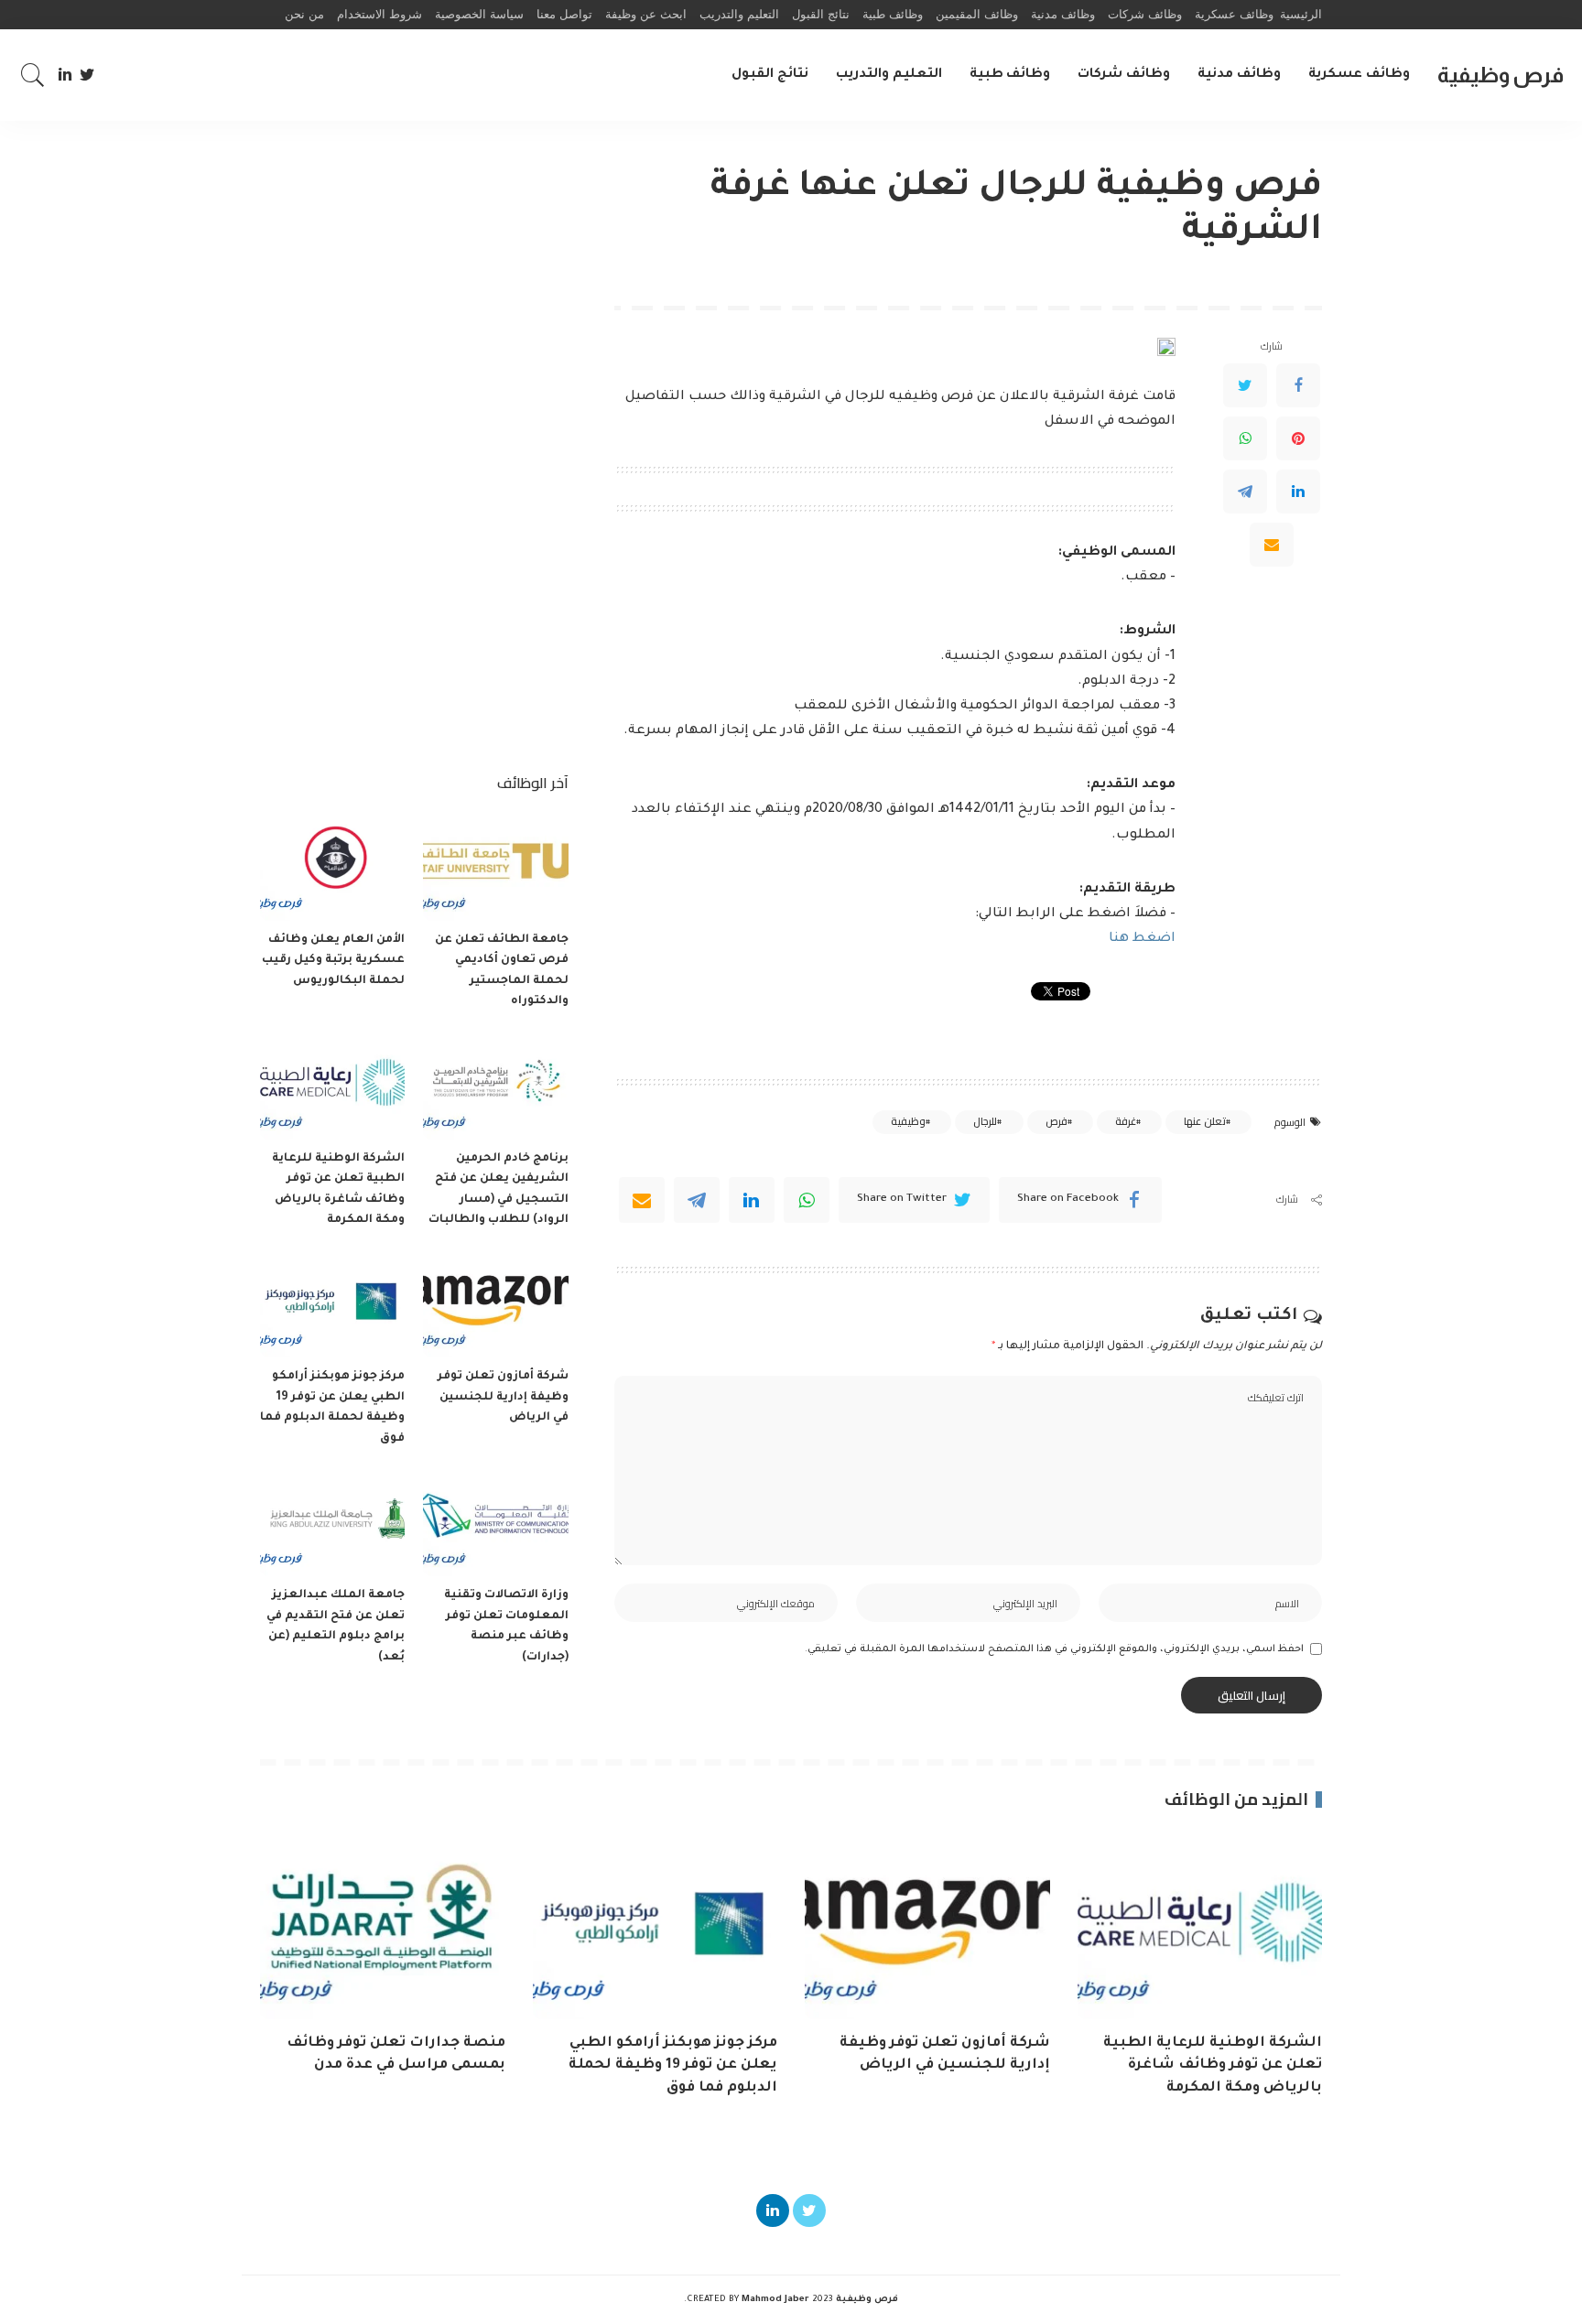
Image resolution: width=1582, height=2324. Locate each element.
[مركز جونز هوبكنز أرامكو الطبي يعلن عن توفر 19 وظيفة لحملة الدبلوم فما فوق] (332, 1304)
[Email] (1272, 545)
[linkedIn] (752, 1200)
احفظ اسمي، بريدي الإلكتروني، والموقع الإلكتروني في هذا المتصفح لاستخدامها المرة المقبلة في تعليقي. (1054, 1649)
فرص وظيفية (1501, 75)
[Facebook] (1298, 385)
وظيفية (908, 1121)
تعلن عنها (1204, 1121)
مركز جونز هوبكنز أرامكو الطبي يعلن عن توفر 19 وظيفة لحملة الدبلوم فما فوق (673, 2066)
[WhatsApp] (1245, 438)
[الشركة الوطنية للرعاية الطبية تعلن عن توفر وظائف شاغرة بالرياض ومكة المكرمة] (332, 1085)
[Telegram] (1245, 492)
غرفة (1126, 1121)
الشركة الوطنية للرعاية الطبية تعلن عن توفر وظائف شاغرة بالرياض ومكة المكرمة (1213, 2066)
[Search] (33, 75)
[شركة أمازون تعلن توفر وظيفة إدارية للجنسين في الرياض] (495, 1304)
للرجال (985, 1121)
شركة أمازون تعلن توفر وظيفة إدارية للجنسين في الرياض (503, 1397)
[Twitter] (87, 75)
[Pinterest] (1298, 438)
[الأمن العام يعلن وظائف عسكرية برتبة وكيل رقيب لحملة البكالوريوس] (332, 866)
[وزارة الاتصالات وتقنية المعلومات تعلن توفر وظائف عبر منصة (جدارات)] (495, 1522)
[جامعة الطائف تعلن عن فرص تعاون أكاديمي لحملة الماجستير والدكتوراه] (495, 866)
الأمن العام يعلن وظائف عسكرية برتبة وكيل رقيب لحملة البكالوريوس (333, 961)
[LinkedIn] (65, 75)
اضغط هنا (1142, 939)
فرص (1056, 1121)
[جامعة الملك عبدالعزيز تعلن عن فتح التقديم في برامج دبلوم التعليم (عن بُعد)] (332, 1522)
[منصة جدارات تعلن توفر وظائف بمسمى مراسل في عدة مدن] (383, 1927)
